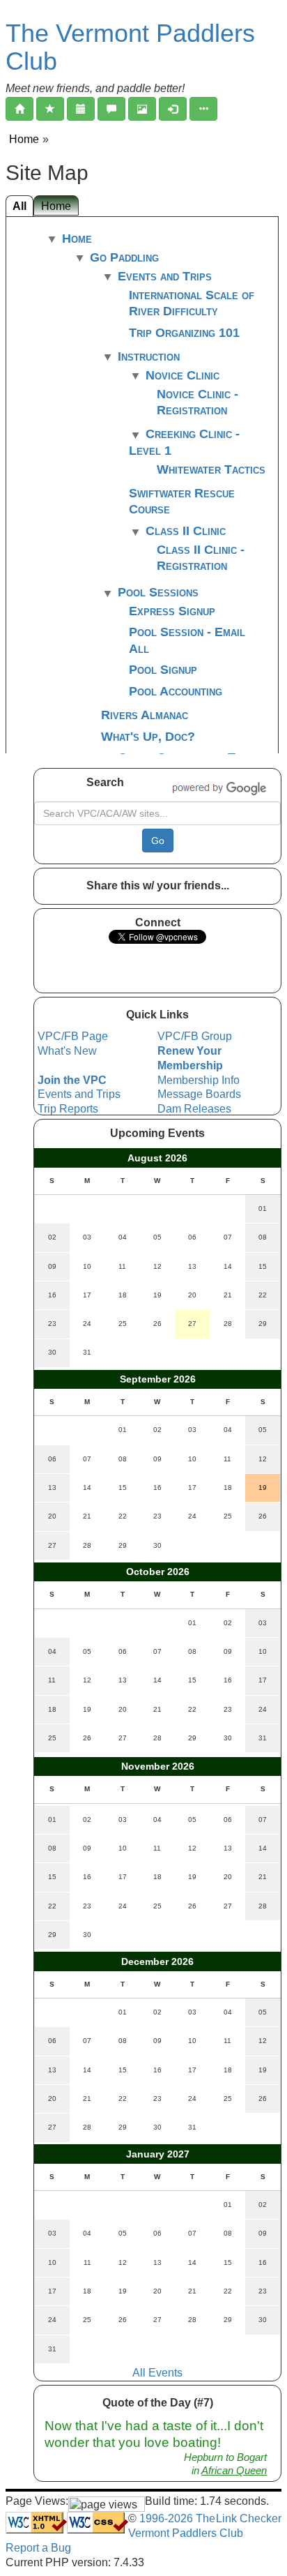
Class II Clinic (186, 531)
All (20, 206)
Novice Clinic (183, 375)
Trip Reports (68, 1109)
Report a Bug (38, 2548)
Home (24, 139)
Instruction (149, 356)
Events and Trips (165, 276)
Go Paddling (124, 257)
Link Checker (249, 2518)
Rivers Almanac (145, 715)
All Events (157, 2373)
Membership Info (199, 1080)
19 (263, 1487)
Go (158, 841)
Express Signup (172, 611)
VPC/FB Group (195, 1036)
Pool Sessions (158, 592)
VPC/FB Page (73, 1036)
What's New (67, 1051)
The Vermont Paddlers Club (130, 47)
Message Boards (199, 1094)
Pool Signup (163, 670)
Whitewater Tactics (211, 469)
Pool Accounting (176, 691)
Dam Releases (194, 1109)
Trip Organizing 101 (184, 333)
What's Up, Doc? (148, 737)
